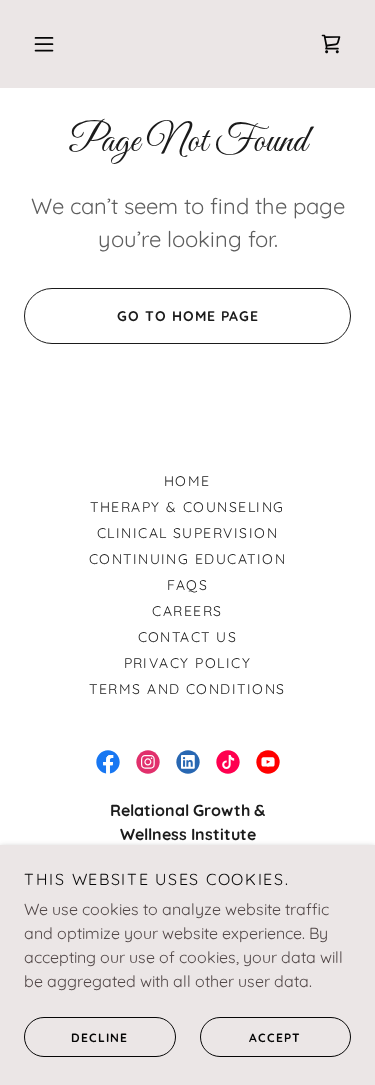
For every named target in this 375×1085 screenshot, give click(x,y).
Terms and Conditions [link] (187, 689)
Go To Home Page (188, 316)
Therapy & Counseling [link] (187, 507)
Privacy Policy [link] (188, 663)
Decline (99, 1037)
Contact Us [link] (188, 637)
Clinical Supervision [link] (188, 533)
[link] (331, 44)
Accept (275, 1037)
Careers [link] (187, 611)
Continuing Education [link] (188, 559)
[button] (44, 44)
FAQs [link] (188, 585)
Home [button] (187, 481)
